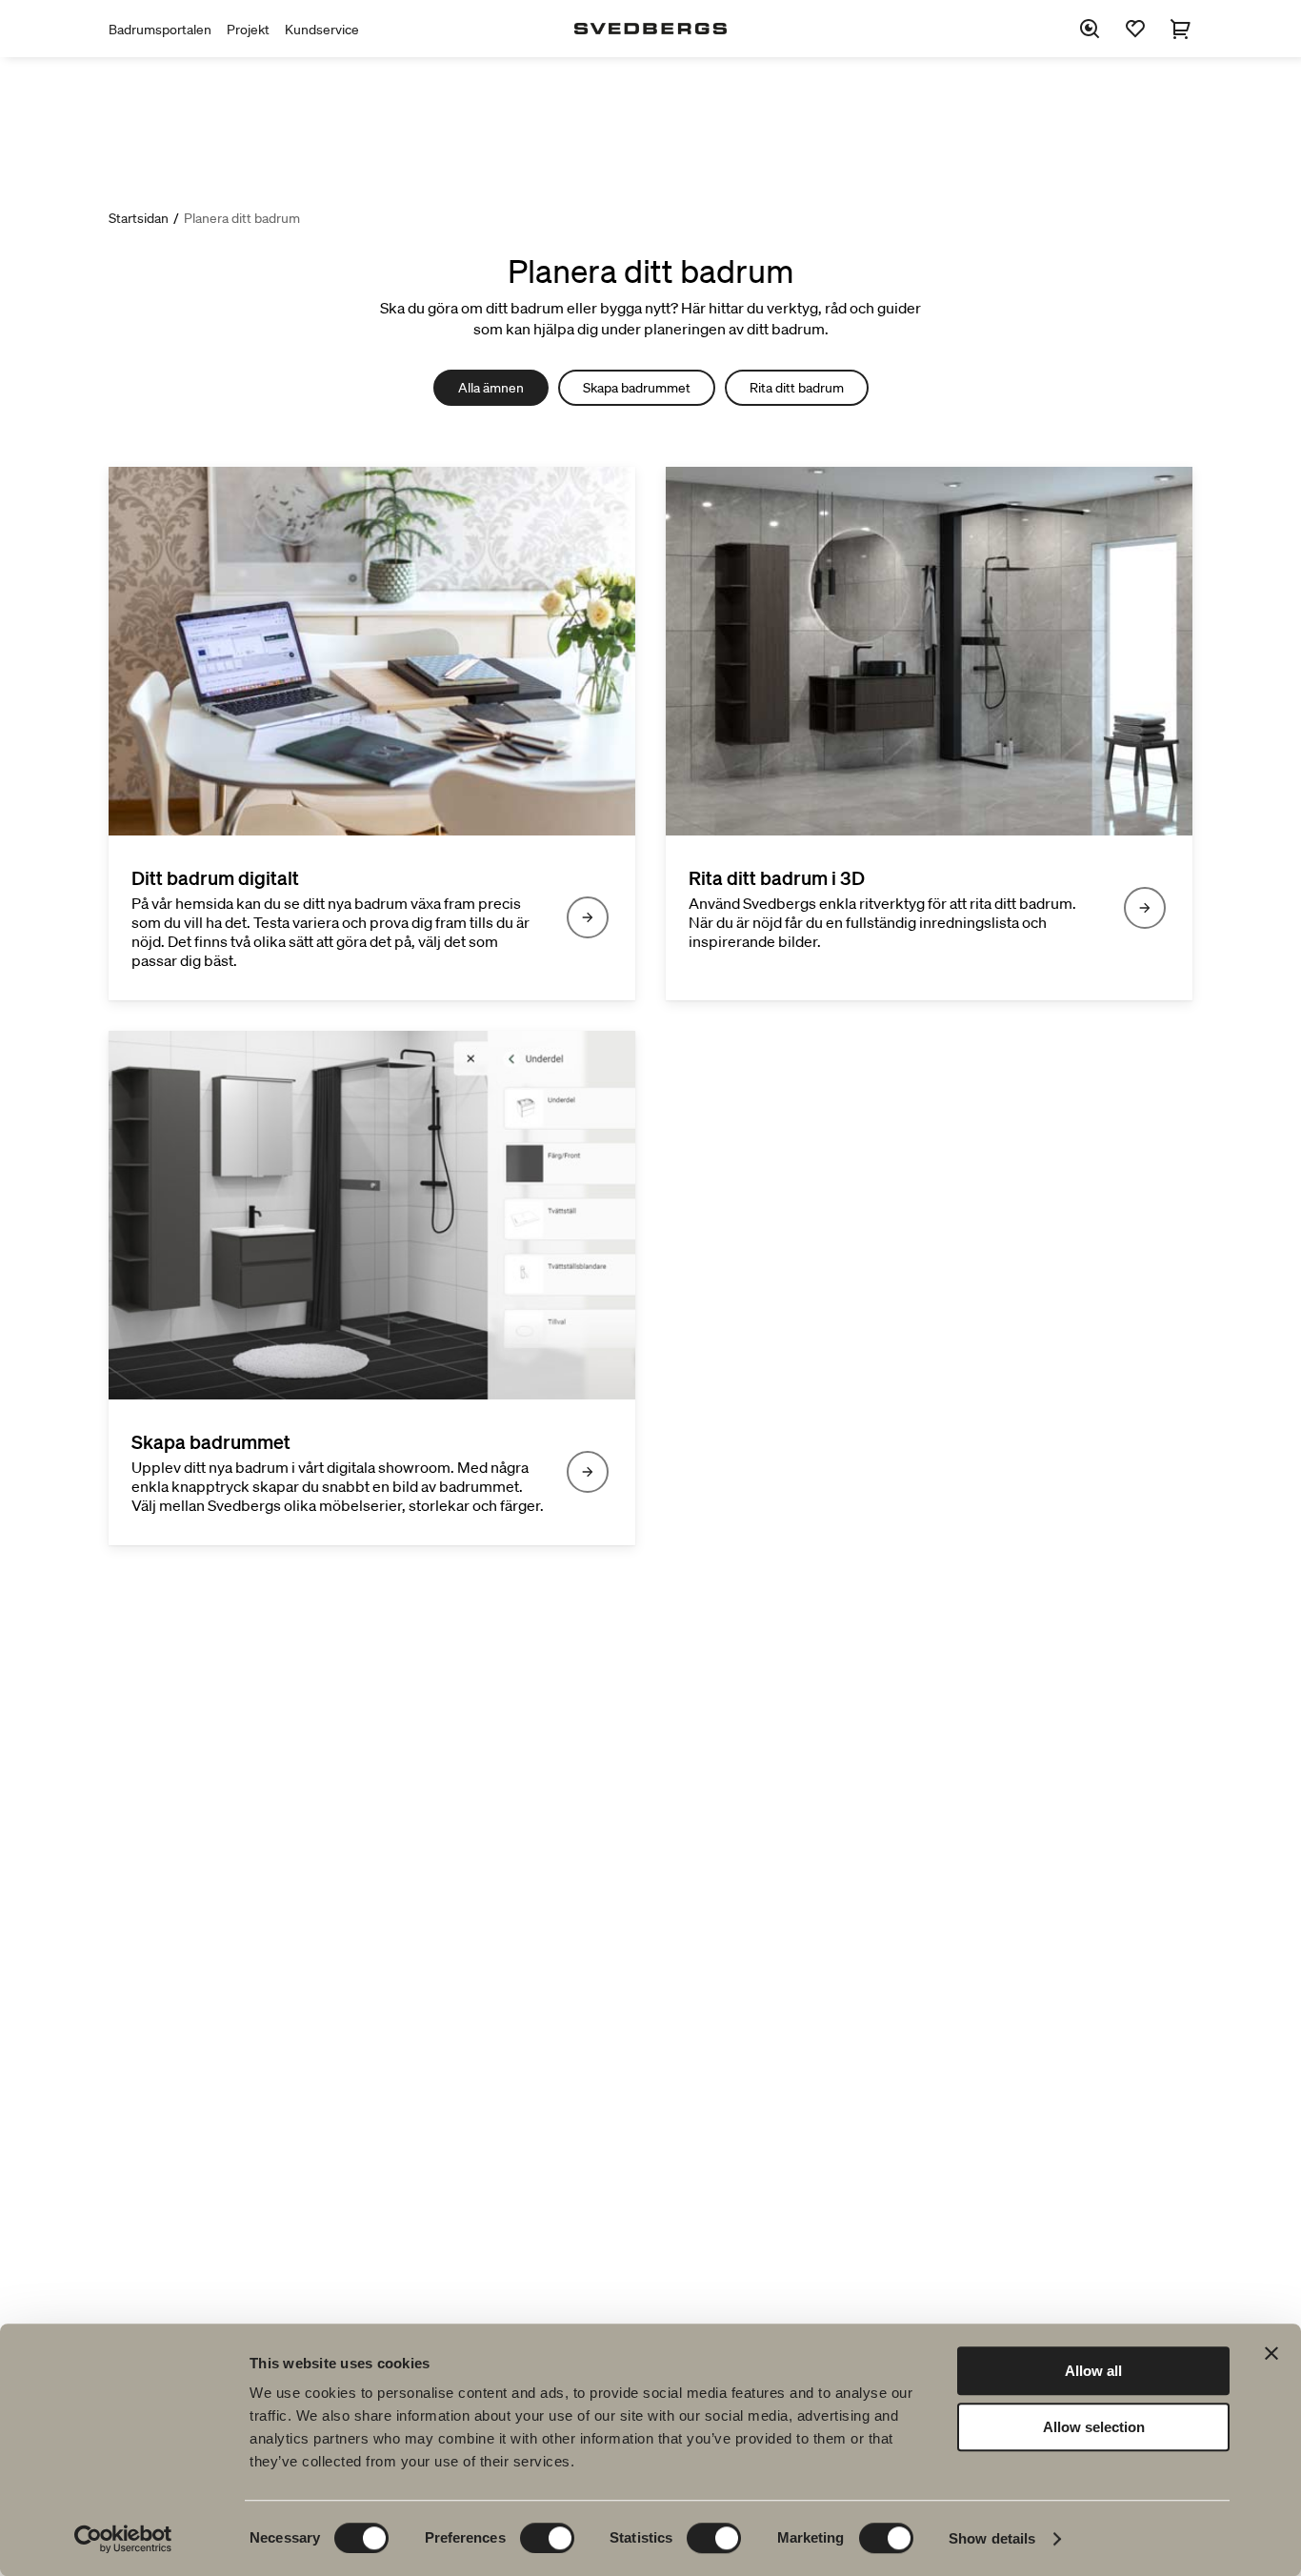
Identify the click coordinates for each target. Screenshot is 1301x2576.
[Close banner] (1271, 2353)
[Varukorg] (1181, 29)
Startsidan (139, 218)
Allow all (1093, 2371)
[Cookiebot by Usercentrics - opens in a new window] (123, 2539)
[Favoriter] (1135, 29)
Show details (992, 2538)
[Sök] (1090, 29)
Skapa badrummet (637, 388)
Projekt (248, 30)
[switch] (547, 2538)
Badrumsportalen (160, 30)
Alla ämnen (491, 388)
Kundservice (322, 30)
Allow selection (1094, 2427)
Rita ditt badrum (797, 388)
